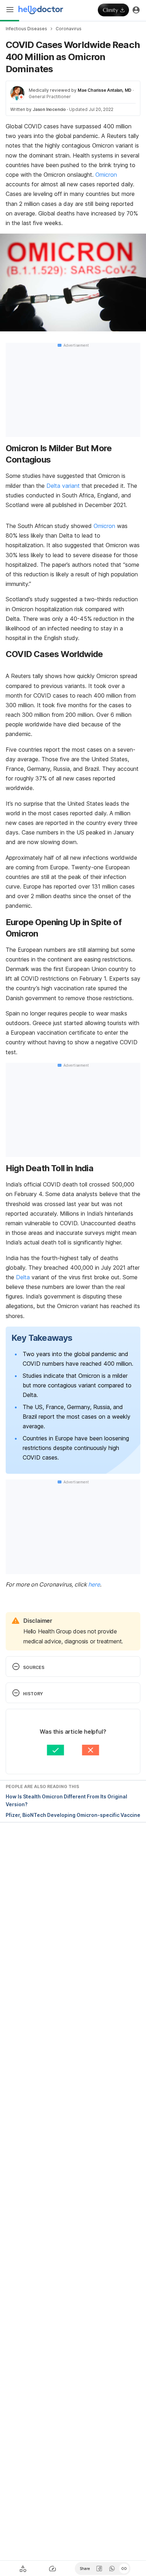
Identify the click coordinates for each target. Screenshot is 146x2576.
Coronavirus (69, 29)
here (94, 1584)
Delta (23, 1277)
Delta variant (63, 486)
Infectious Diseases (26, 29)
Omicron (106, 175)
